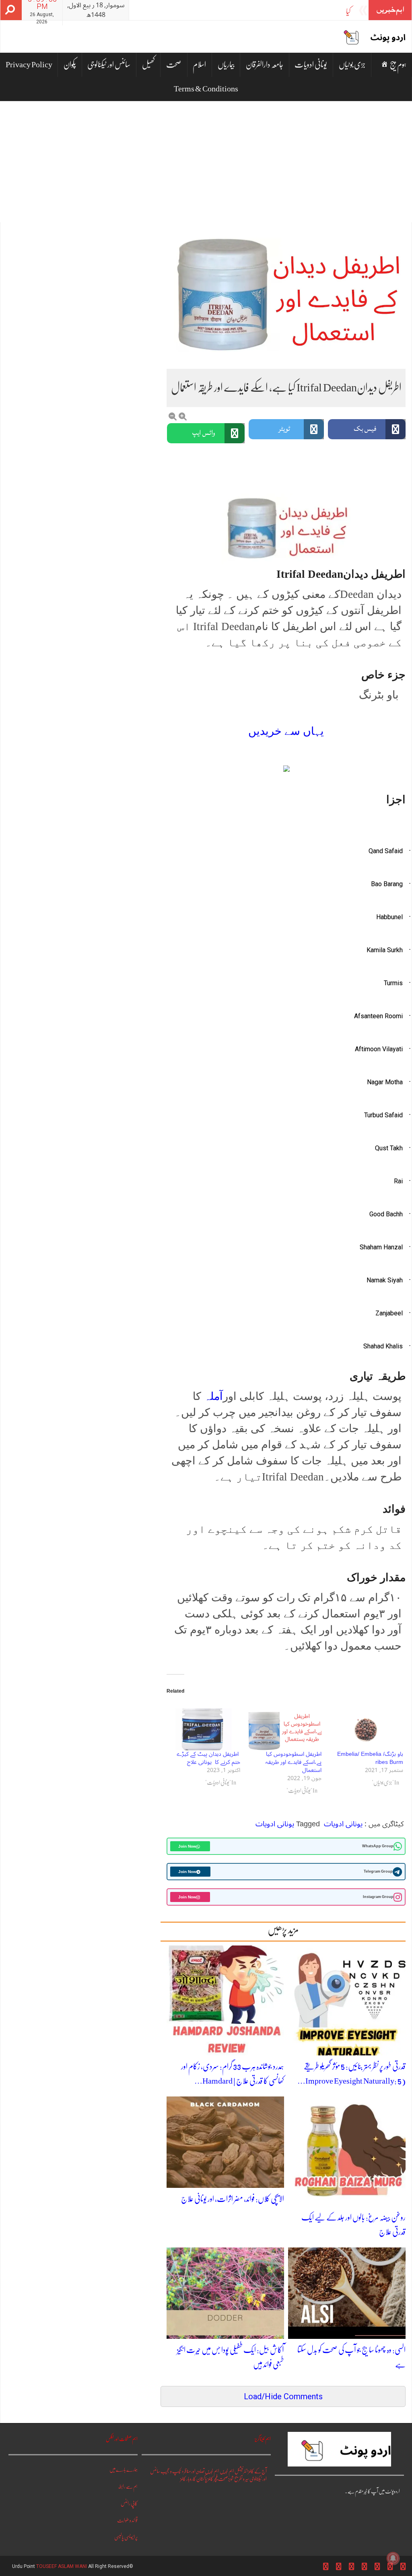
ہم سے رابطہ (128, 2486)
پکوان (70, 65)
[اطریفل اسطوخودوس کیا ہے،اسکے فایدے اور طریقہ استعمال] (285, 1729)
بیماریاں (226, 65)
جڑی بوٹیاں (352, 65)
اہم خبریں (227, 2471)
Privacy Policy (29, 65)
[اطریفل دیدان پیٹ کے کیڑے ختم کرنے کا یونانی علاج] (203, 1729)
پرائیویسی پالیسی (126, 2537)
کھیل (148, 65)
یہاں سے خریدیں (286, 731)
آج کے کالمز (257, 2471)
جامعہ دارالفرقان (265, 65)
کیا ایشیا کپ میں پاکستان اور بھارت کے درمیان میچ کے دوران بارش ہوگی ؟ (271, 11)
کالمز (183, 2479)
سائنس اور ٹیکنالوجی (109, 65)
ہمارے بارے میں (124, 2470)
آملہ (213, 1396)
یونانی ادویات (311, 65)
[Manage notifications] (393, 2558)
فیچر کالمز (213, 2479)
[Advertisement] (206, 162)
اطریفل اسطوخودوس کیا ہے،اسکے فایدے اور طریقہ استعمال (294, 1762)
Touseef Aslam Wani (62, 2566)
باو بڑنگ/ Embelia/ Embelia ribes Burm (370, 1758)
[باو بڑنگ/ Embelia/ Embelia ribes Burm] (366, 1729)
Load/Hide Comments (283, 2396)
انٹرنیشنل (241, 2471)
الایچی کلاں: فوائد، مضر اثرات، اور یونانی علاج (233, 2199)
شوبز (231, 2479)
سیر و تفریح (242, 2479)
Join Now (187, 1846)
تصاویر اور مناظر (194, 2471)
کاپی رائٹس (129, 2503)
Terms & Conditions (206, 89)
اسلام (199, 65)
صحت (174, 65)
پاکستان (202, 2479)
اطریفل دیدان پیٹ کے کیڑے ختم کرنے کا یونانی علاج (208, 1758)
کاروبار (191, 2479)
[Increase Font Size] (183, 417)
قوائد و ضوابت (127, 2520)
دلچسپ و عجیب (172, 2471)
